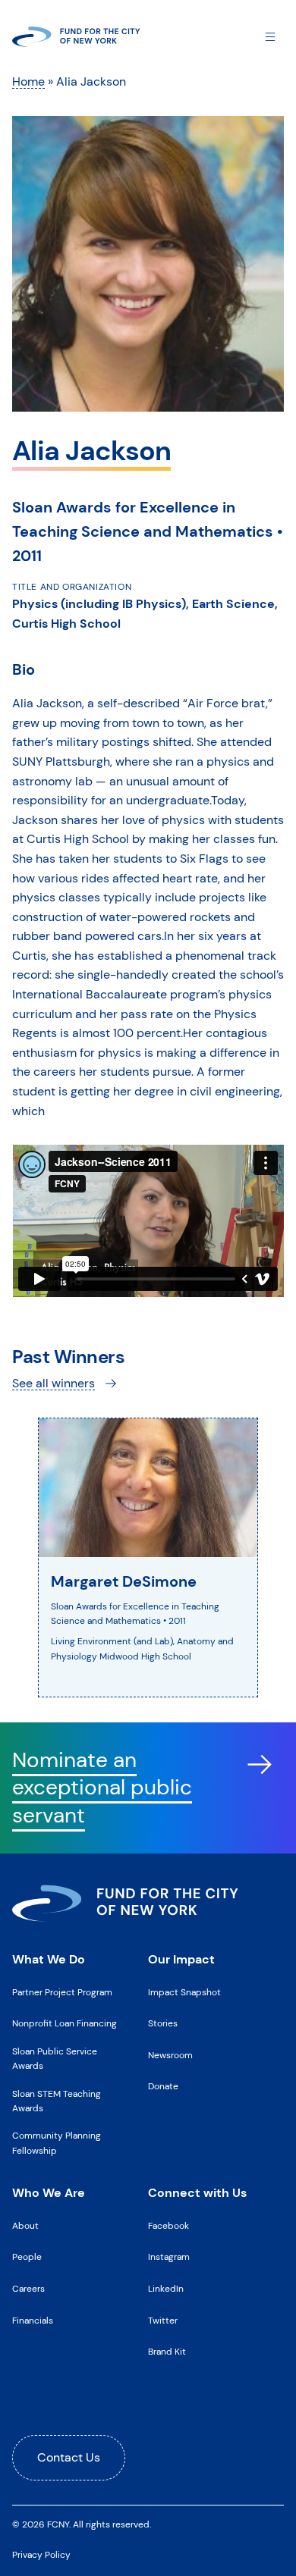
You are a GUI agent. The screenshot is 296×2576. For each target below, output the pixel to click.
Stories (163, 2023)
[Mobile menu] (270, 36)
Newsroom (170, 2055)
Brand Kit (167, 2352)
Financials (33, 2321)
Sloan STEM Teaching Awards (57, 2101)
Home (28, 81)
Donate (163, 2086)
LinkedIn (166, 2289)
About (25, 2226)
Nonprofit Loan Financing (65, 2023)
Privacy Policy (41, 2555)
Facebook (168, 2226)
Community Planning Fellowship (57, 2143)
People (27, 2257)
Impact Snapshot (184, 1992)
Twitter (163, 2321)
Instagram (169, 2257)
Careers (28, 2289)
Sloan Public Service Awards (55, 2059)
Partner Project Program (62, 1992)
